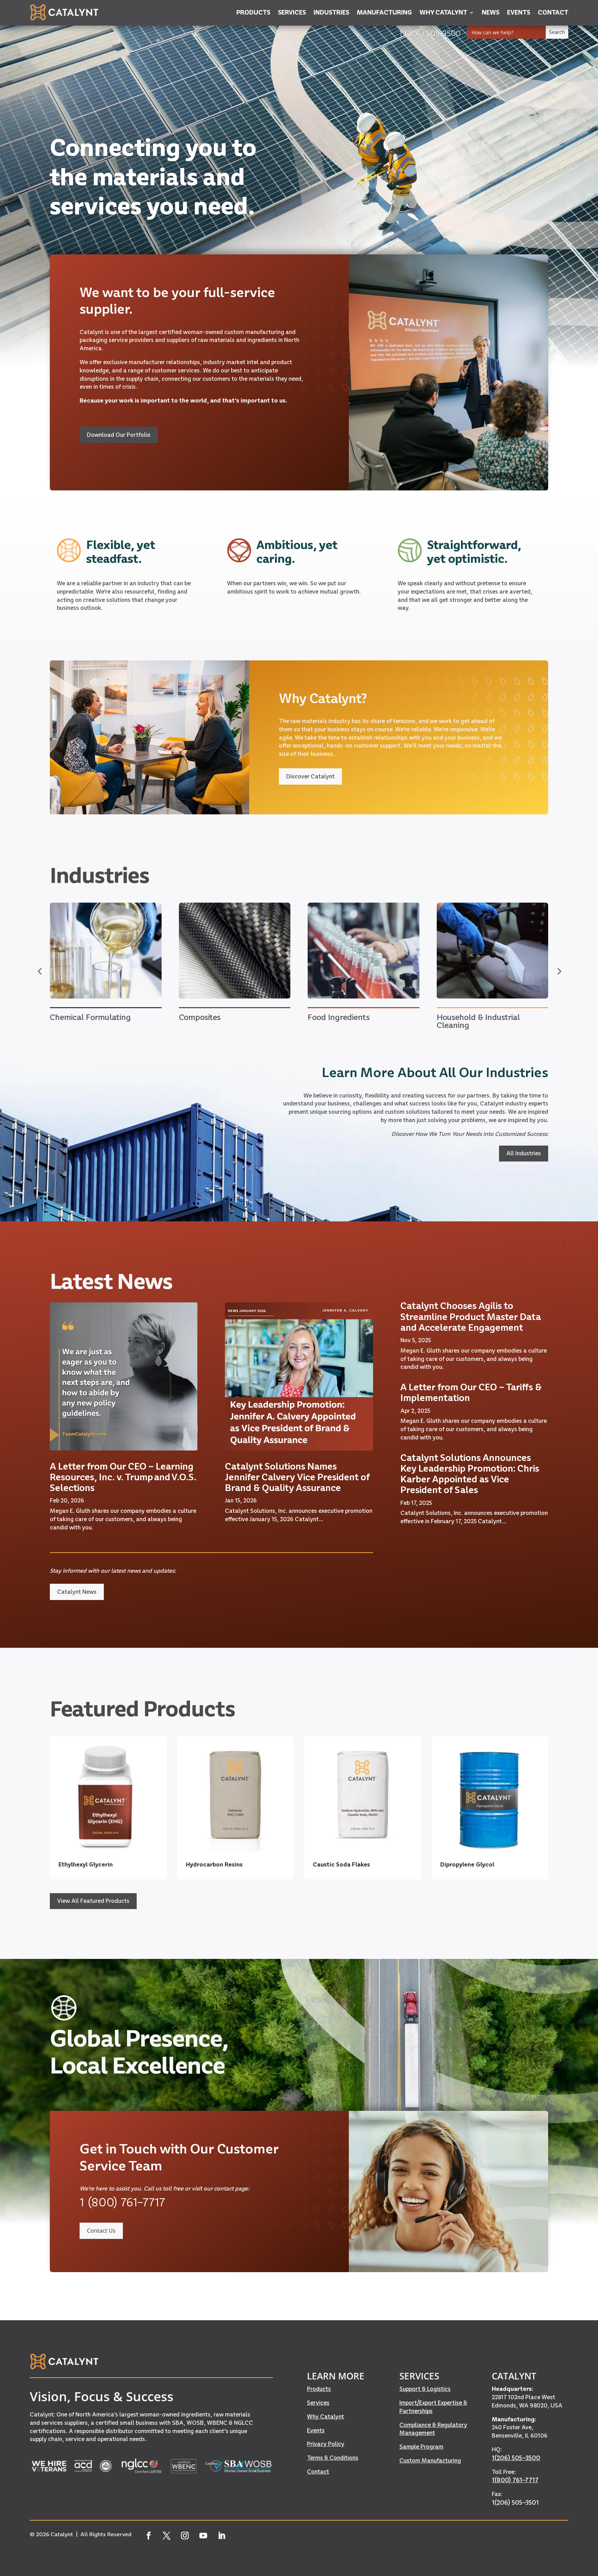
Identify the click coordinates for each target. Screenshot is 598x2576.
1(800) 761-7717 (515, 2480)
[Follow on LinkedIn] (222, 2536)
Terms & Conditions (333, 2458)
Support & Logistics (425, 2389)
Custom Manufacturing (430, 2460)
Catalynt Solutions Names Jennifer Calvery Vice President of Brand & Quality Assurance (297, 1477)
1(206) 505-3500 (516, 2458)
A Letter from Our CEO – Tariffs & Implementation (471, 1392)
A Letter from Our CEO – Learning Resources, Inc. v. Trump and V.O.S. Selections (123, 1477)
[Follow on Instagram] (185, 2536)
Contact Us (101, 2231)
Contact (318, 2471)
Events (316, 2430)
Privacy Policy (326, 2444)
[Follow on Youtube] (203, 2536)
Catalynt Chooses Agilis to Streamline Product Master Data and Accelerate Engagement (471, 1316)
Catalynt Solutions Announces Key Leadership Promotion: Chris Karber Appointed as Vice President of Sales (470, 1474)
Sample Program (421, 2447)
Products (319, 2389)
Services (318, 2403)
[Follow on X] (167, 2536)
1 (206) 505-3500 (430, 33)
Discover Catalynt (310, 776)
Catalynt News (77, 1592)
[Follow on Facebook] (148, 2536)
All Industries (524, 1153)
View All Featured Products (93, 1901)
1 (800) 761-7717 (122, 2202)
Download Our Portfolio (119, 435)
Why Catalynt (325, 2416)
